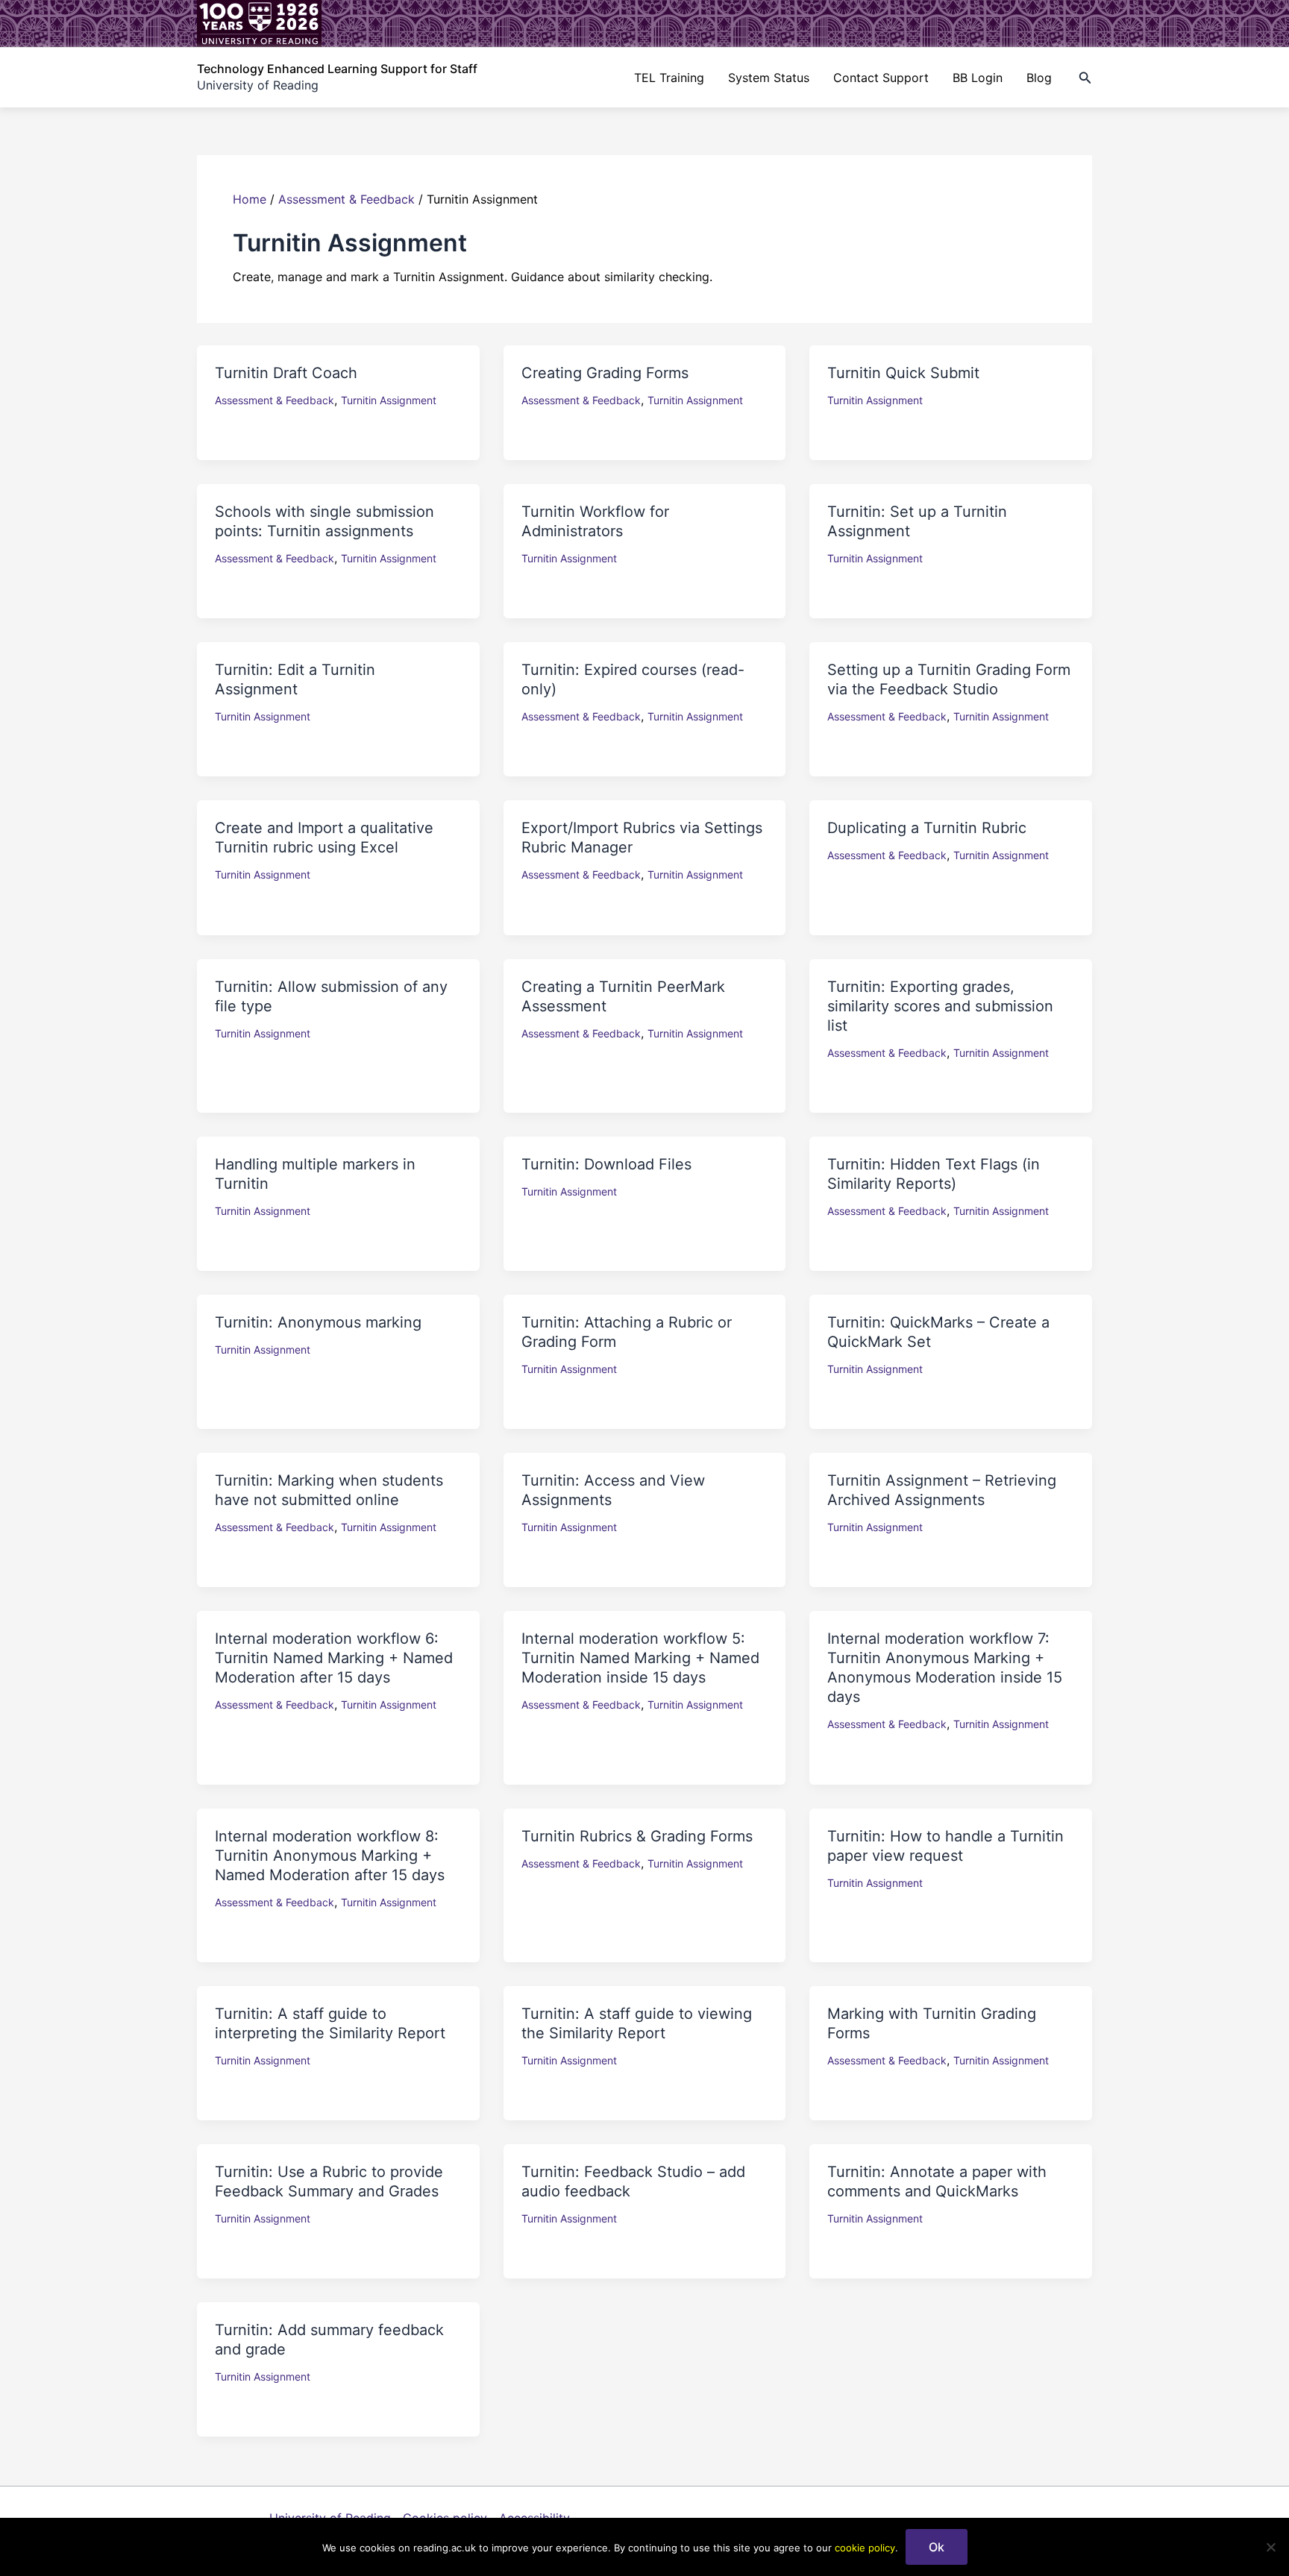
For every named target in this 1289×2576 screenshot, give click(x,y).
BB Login (978, 78)
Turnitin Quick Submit (903, 373)
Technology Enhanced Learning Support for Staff (337, 69)
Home (250, 199)
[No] (1270, 2547)
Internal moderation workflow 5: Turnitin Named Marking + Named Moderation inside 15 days (640, 1658)
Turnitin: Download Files (606, 1164)
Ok (937, 2547)
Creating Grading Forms (605, 373)
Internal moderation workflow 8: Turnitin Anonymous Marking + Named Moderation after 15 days (330, 1856)
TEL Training (669, 78)
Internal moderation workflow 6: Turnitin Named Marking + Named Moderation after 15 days (334, 1658)
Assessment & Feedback (346, 199)
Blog (1039, 78)
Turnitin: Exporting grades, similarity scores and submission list (940, 1006)
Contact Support (881, 78)
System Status (769, 78)
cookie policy (865, 2548)
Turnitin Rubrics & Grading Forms (637, 1836)
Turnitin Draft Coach (286, 373)
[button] (1085, 78)
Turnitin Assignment (389, 400)
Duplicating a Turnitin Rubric (927, 828)
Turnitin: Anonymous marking (318, 1322)
